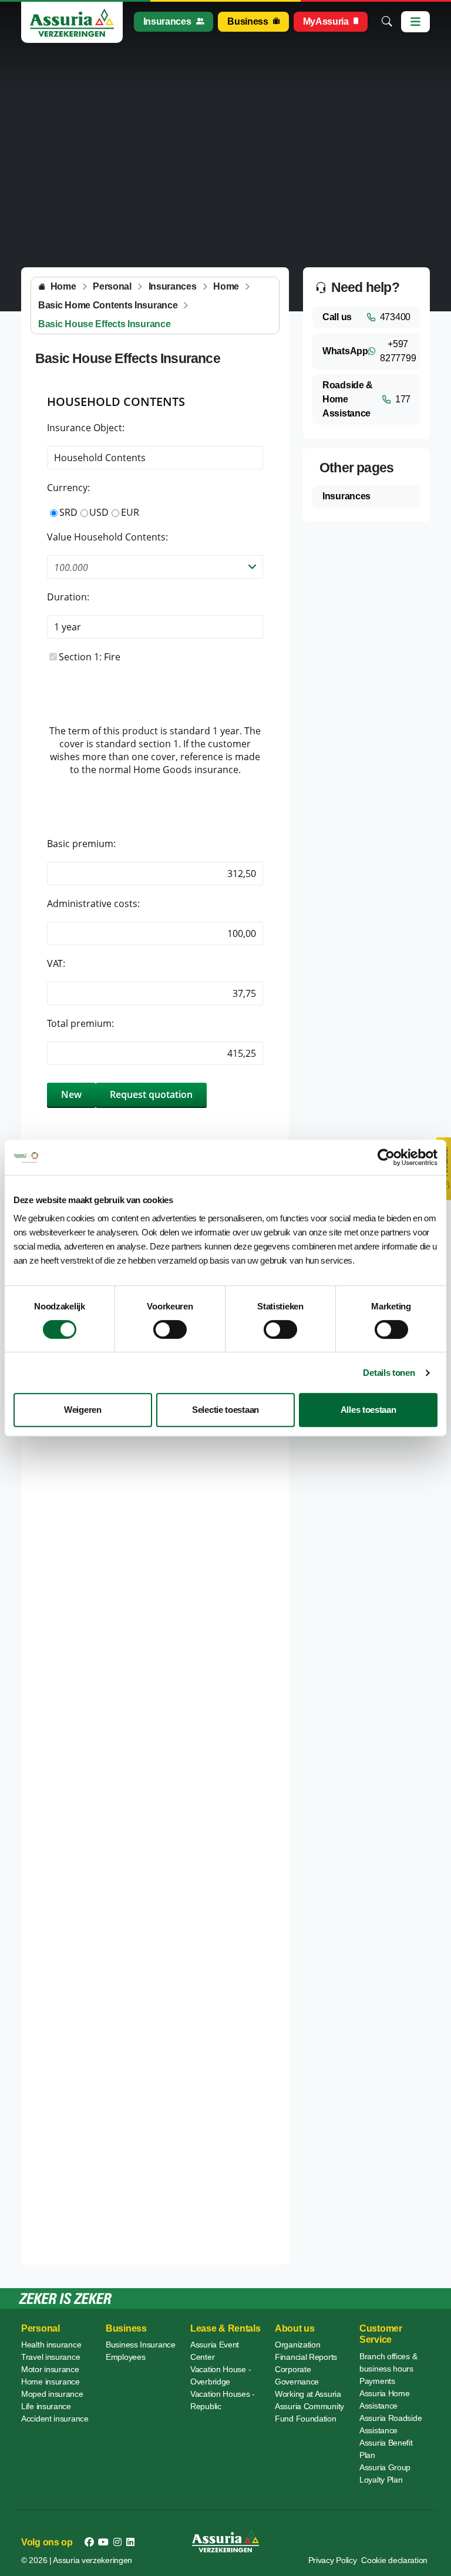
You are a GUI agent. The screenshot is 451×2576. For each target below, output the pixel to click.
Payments (377, 2381)
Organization (297, 2345)
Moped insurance (52, 2394)
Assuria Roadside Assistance (391, 2424)
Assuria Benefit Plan (386, 2449)
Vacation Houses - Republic (223, 2400)
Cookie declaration (394, 2560)
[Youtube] (103, 2543)
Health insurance (51, 2345)
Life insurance (46, 2406)
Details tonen (389, 1373)
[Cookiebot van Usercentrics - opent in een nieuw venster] (386, 1157)
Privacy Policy (333, 2560)
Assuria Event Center (215, 2351)
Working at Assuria (308, 2394)
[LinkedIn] (130, 2543)
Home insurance (51, 2382)
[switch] (170, 1329)
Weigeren (83, 1410)
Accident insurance (55, 2419)
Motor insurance (50, 2369)
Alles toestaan (368, 1410)
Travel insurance (51, 2357)
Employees (125, 2357)
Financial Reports (306, 2357)
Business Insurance (141, 2345)
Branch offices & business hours (388, 2362)
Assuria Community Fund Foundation (309, 2412)
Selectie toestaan (225, 1410)
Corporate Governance (297, 2375)
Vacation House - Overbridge (221, 2375)
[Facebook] (89, 2543)
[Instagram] (117, 2543)
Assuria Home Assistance (384, 2399)
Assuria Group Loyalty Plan (385, 2473)
